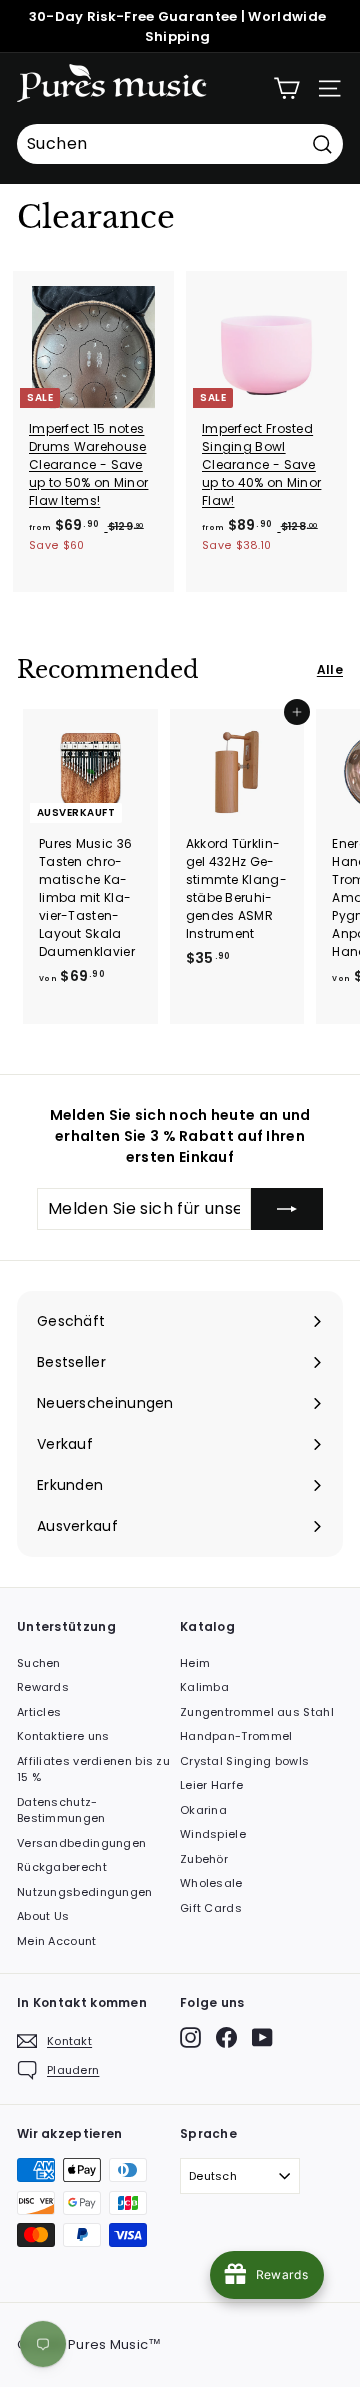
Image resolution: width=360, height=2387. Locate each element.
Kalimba (204, 1687)
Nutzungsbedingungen (85, 1892)
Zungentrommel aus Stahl (257, 1712)
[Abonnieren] (287, 1209)
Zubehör (204, 1859)
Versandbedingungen (81, 1843)
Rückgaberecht (62, 1867)
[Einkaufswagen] (286, 88)
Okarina (203, 1810)
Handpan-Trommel (236, 1736)
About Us (43, 1916)
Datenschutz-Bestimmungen (61, 1810)
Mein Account (57, 1941)
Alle (330, 669)
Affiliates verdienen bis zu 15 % (93, 1769)
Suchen (39, 1663)
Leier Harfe (211, 1785)
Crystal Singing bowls (244, 1761)
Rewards (43, 1687)
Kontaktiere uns (63, 1736)
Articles (39, 1712)
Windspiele (213, 1834)
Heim (195, 1663)
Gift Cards (211, 1908)
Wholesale (211, 1883)
